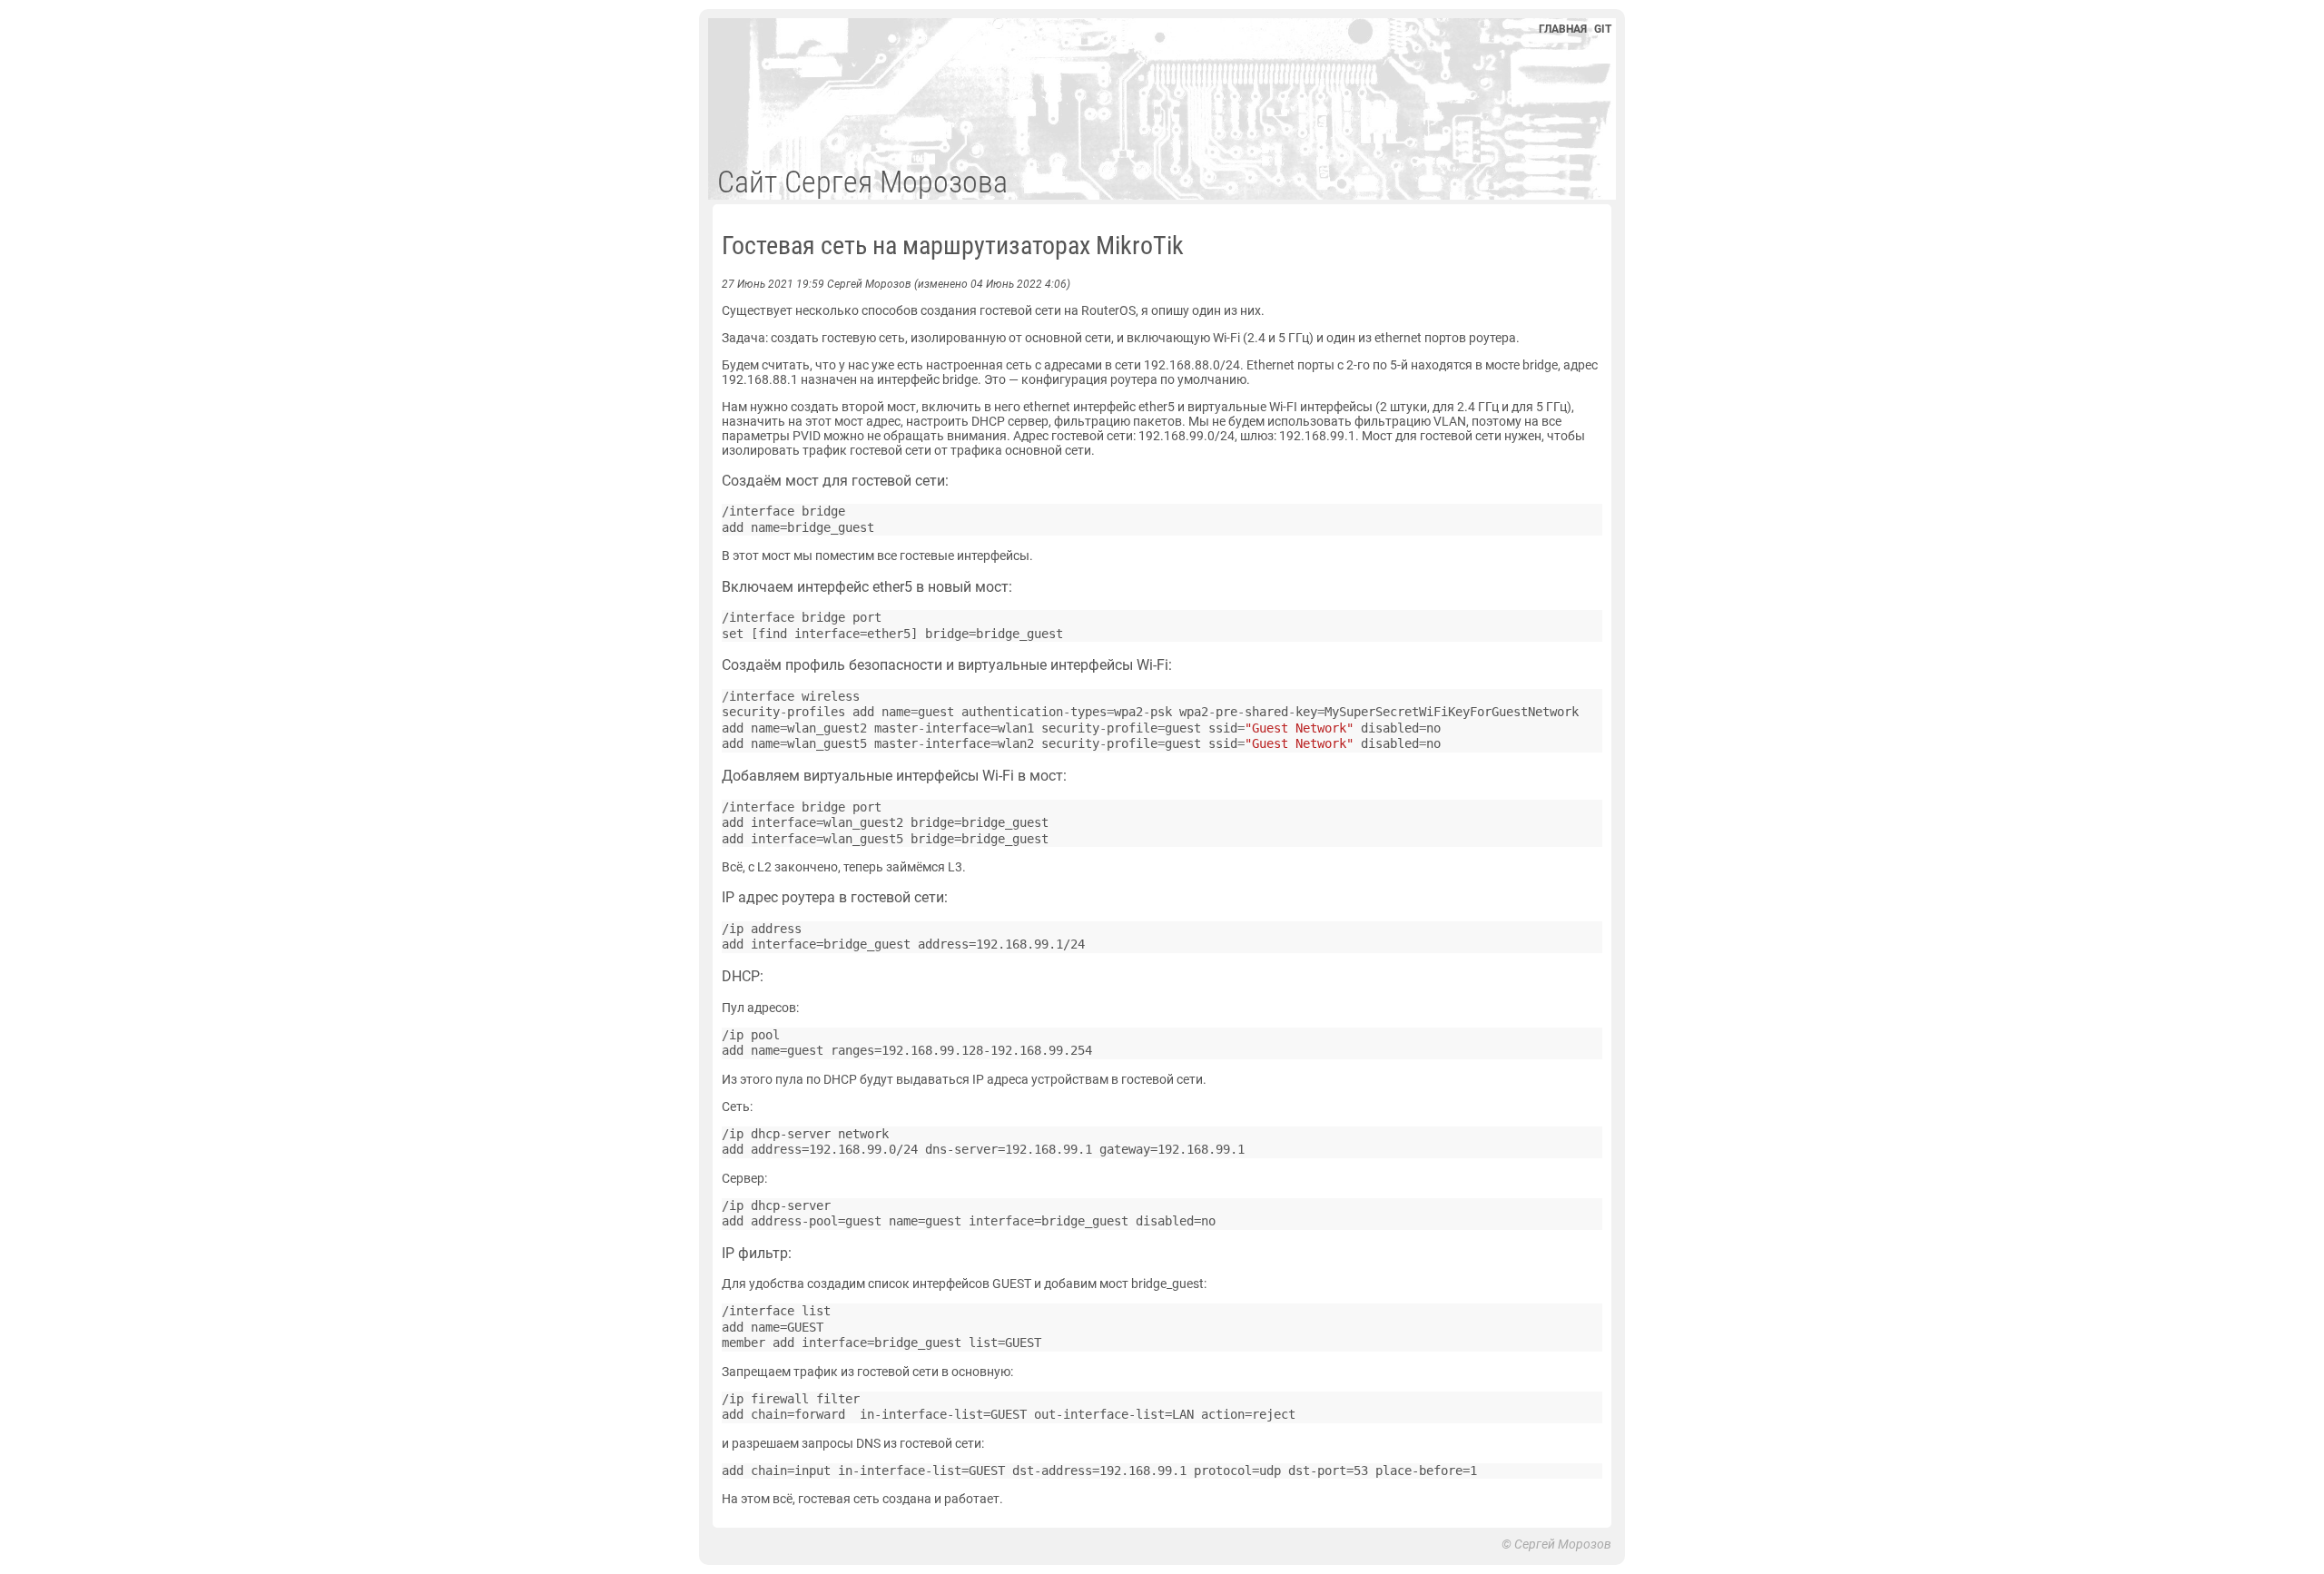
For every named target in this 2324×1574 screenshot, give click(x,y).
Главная (1563, 29)
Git (1603, 29)
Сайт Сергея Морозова (862, 182)
